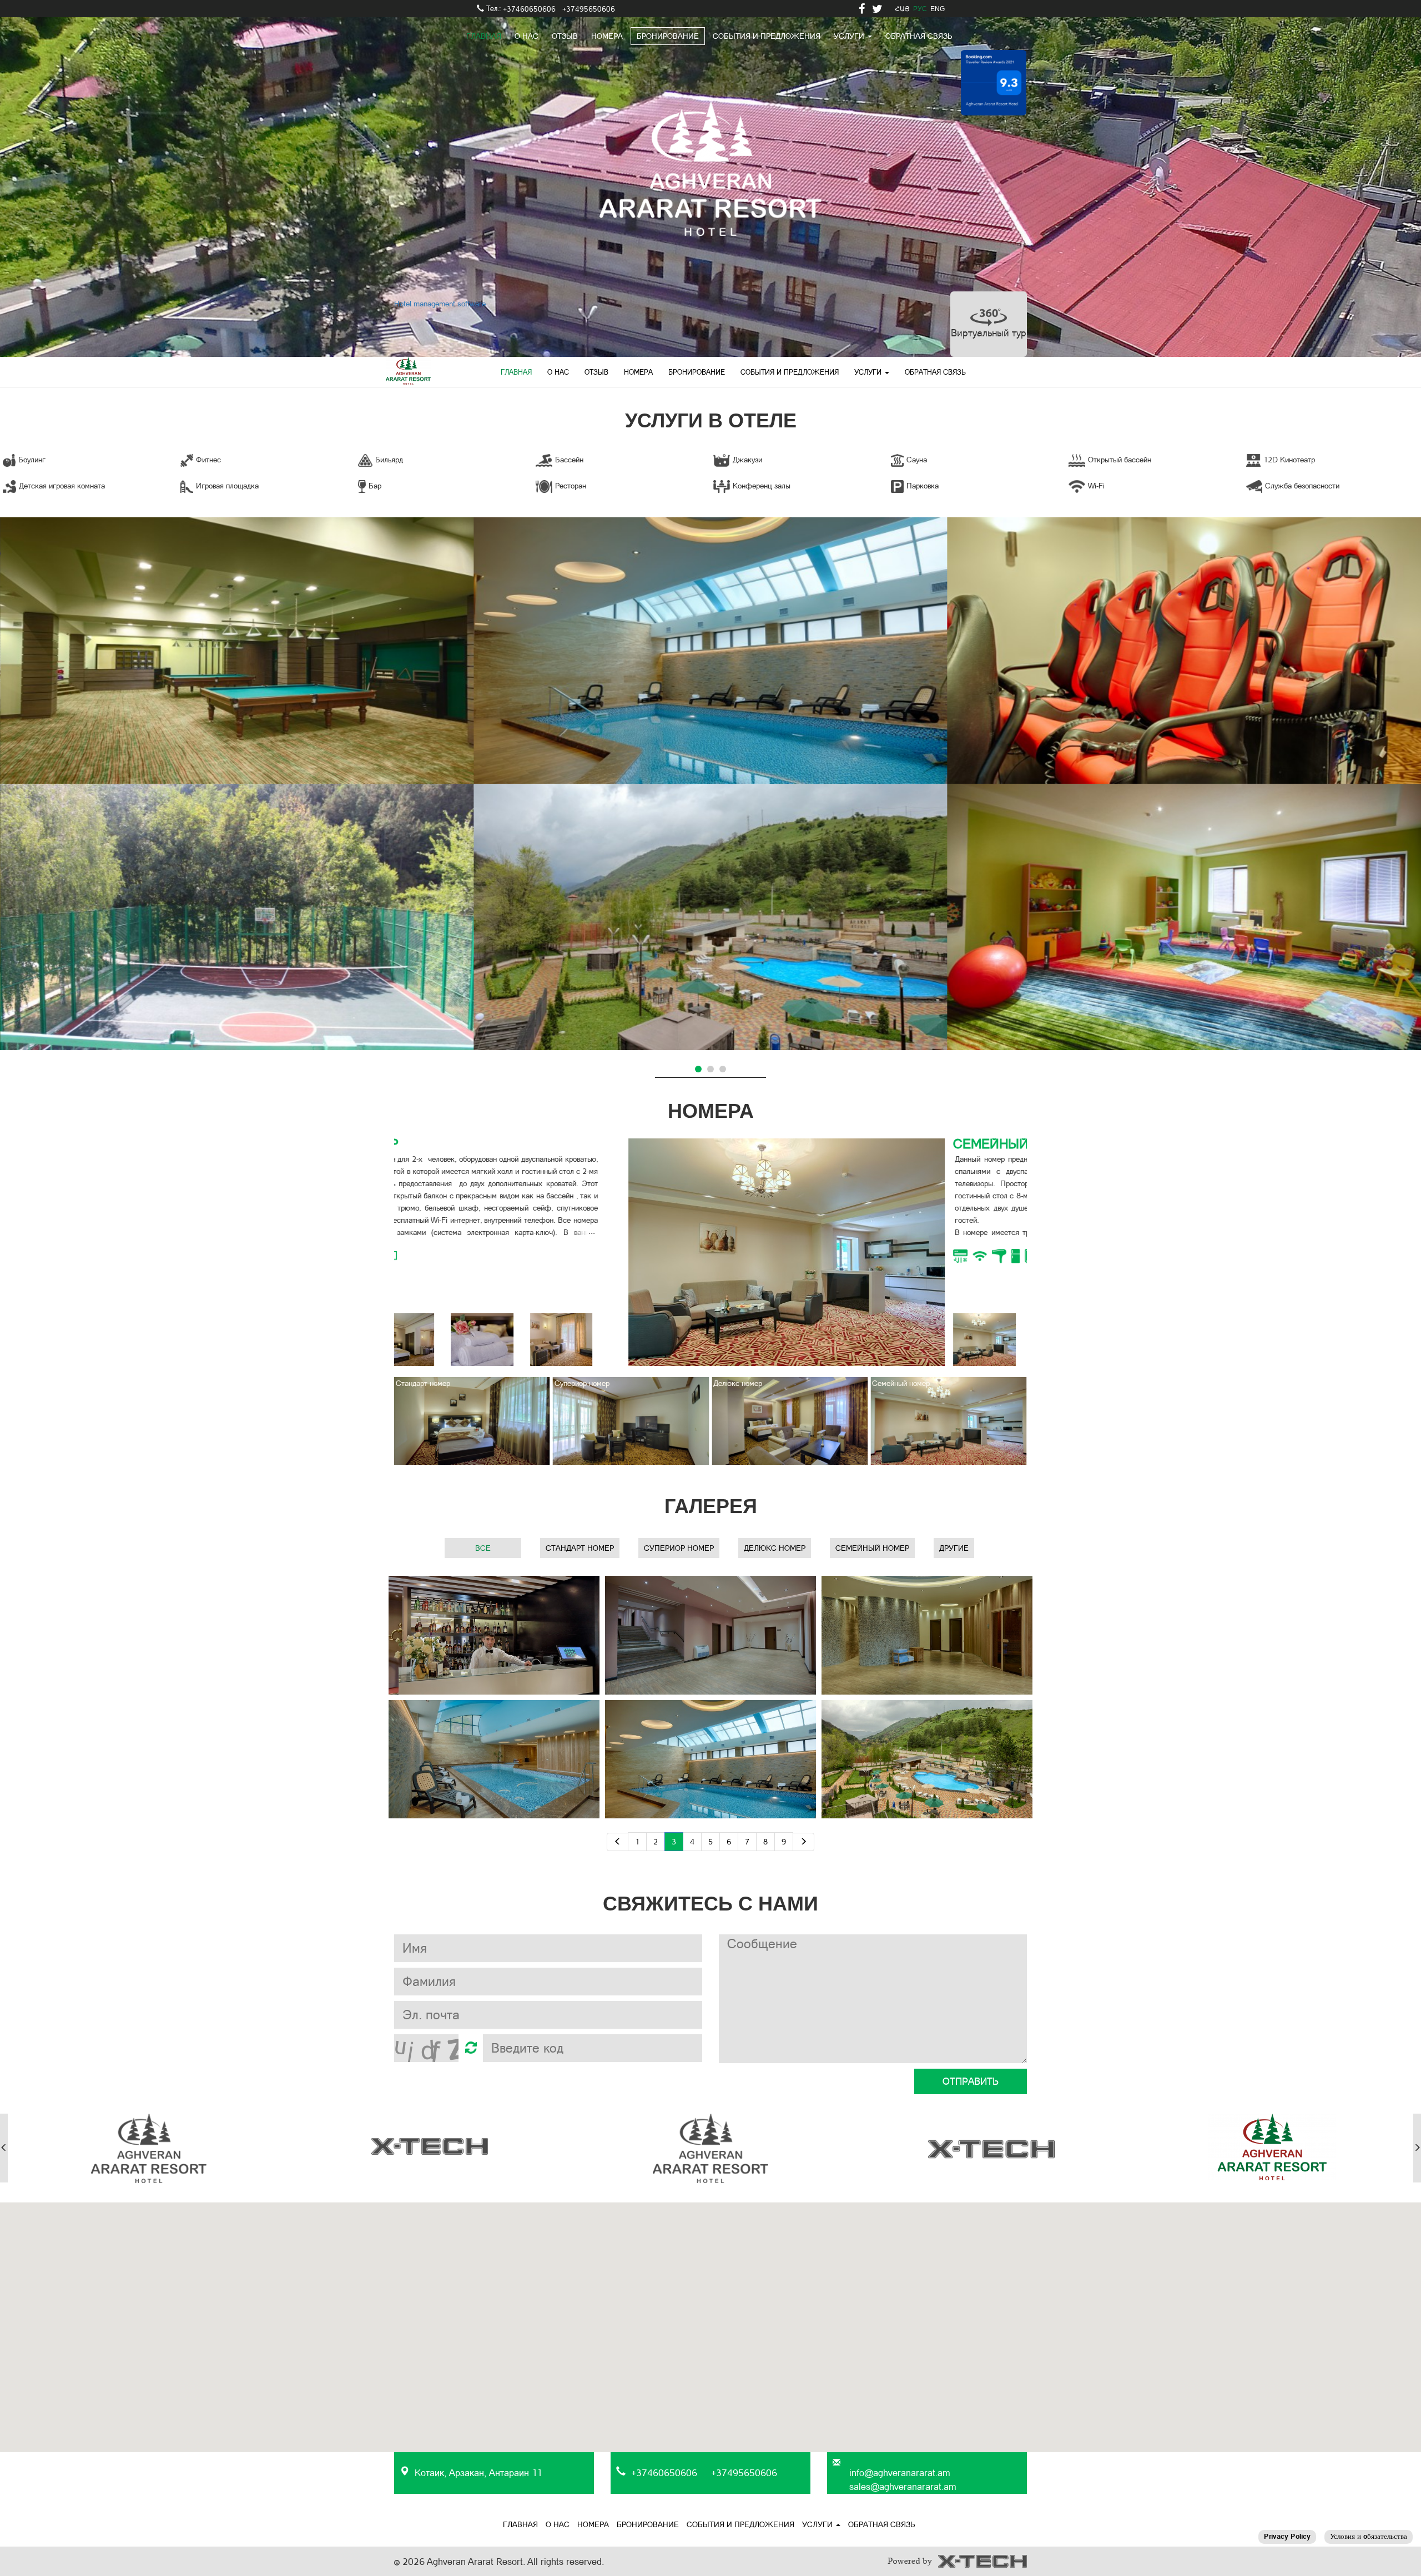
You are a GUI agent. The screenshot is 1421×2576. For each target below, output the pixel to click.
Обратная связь (919, 36)
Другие (954, 1548)
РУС (920, 9)
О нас (526, 36)
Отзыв (565, 36)
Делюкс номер (775, 1548)
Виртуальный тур (989, 333)
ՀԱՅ (902, 9)
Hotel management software (440, 304)
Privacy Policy (1287, 2536)
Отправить (971, 2081)
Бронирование (668, 36)
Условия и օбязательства (1369, 2536)
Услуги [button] (869, 372)
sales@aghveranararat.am (903, 2487)
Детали (237, 671)
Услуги (850, 36)
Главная (484, 36)
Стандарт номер (580, 1548)
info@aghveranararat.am (900, 2473)
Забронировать (769, 1286)
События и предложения (767, 36)
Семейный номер (872, 1548)
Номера (607, 36)
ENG (938, 9)
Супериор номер (679, 1548)
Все (483, 1548)
